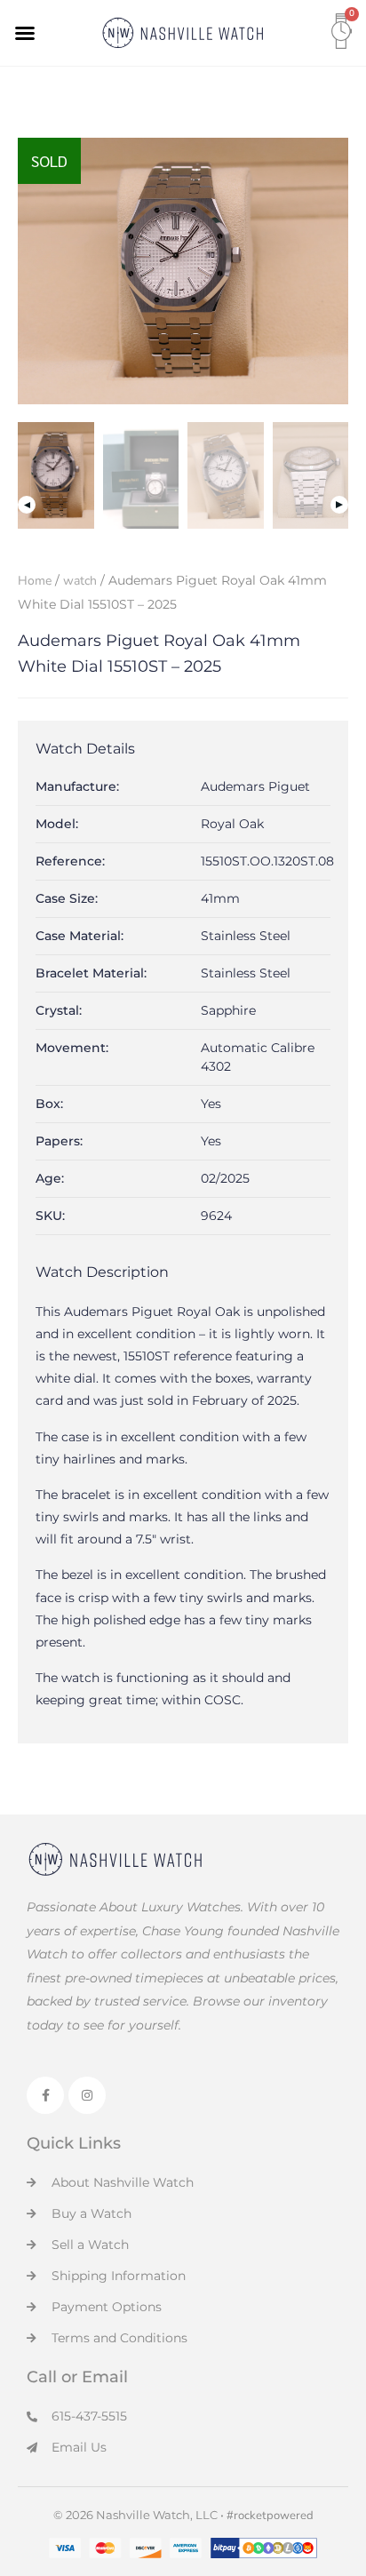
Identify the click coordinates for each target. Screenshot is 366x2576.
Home (35, 581)
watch (80, 581)
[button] (25, 33)
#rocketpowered (270, 2516)
